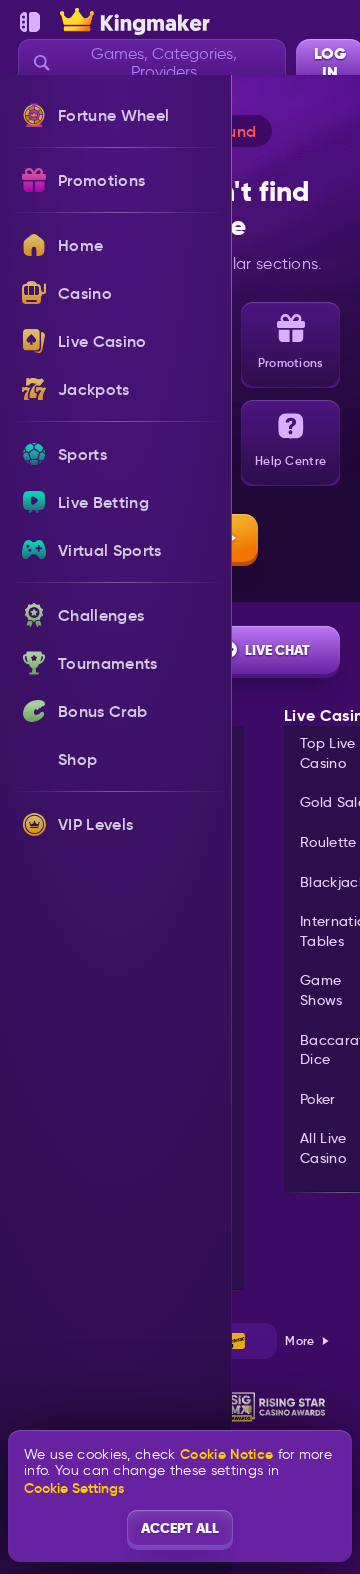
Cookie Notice (226, 1454)
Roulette (328, 842)
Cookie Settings (74, 1488)
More (299, 1340)
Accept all (180, 1528)
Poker (318, 1099)
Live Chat (277, 650)
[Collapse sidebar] (30, 22)
